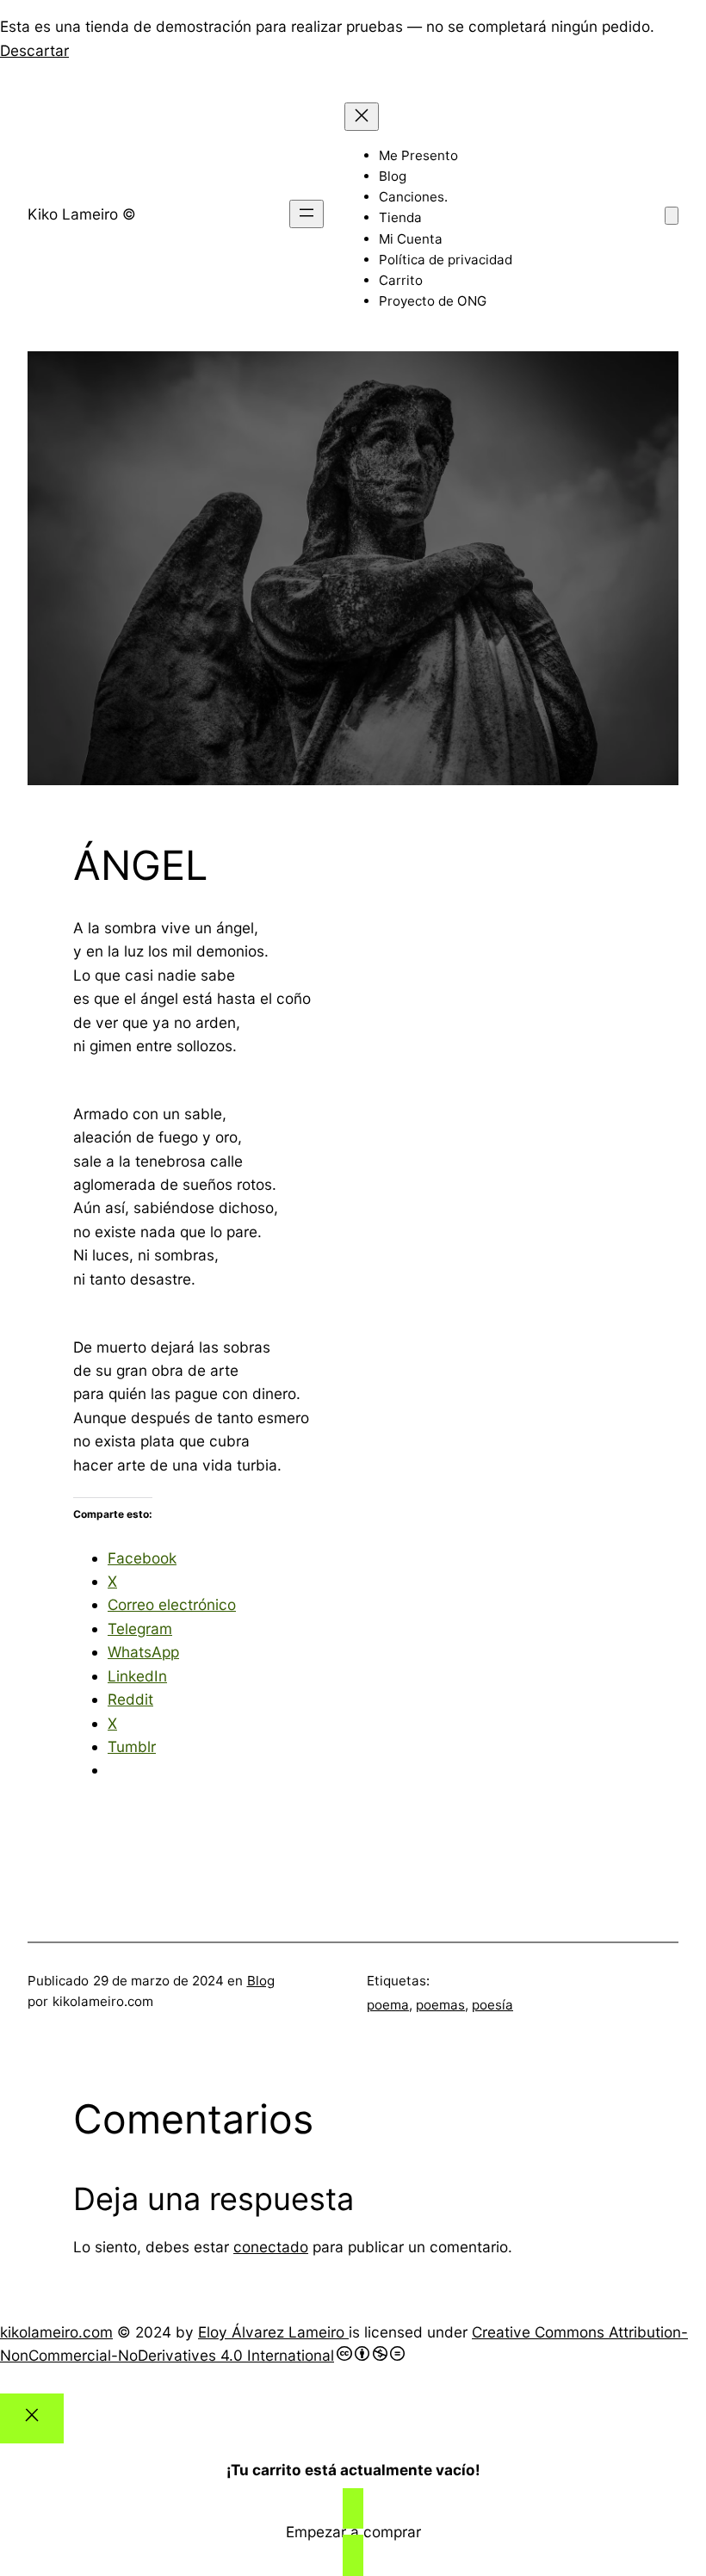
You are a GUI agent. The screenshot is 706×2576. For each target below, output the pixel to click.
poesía (492, 2005)
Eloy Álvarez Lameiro (273, 2332)
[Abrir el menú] (307, 214)
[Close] (32, 2418)
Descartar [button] (34, 50)
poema (388, 2005)
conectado (271, 2247)
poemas (440, 2005)
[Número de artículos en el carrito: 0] (672, 216)
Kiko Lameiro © (82, 214)
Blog (261, 1981)
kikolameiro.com (56, 2332)
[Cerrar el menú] (362, 117)
